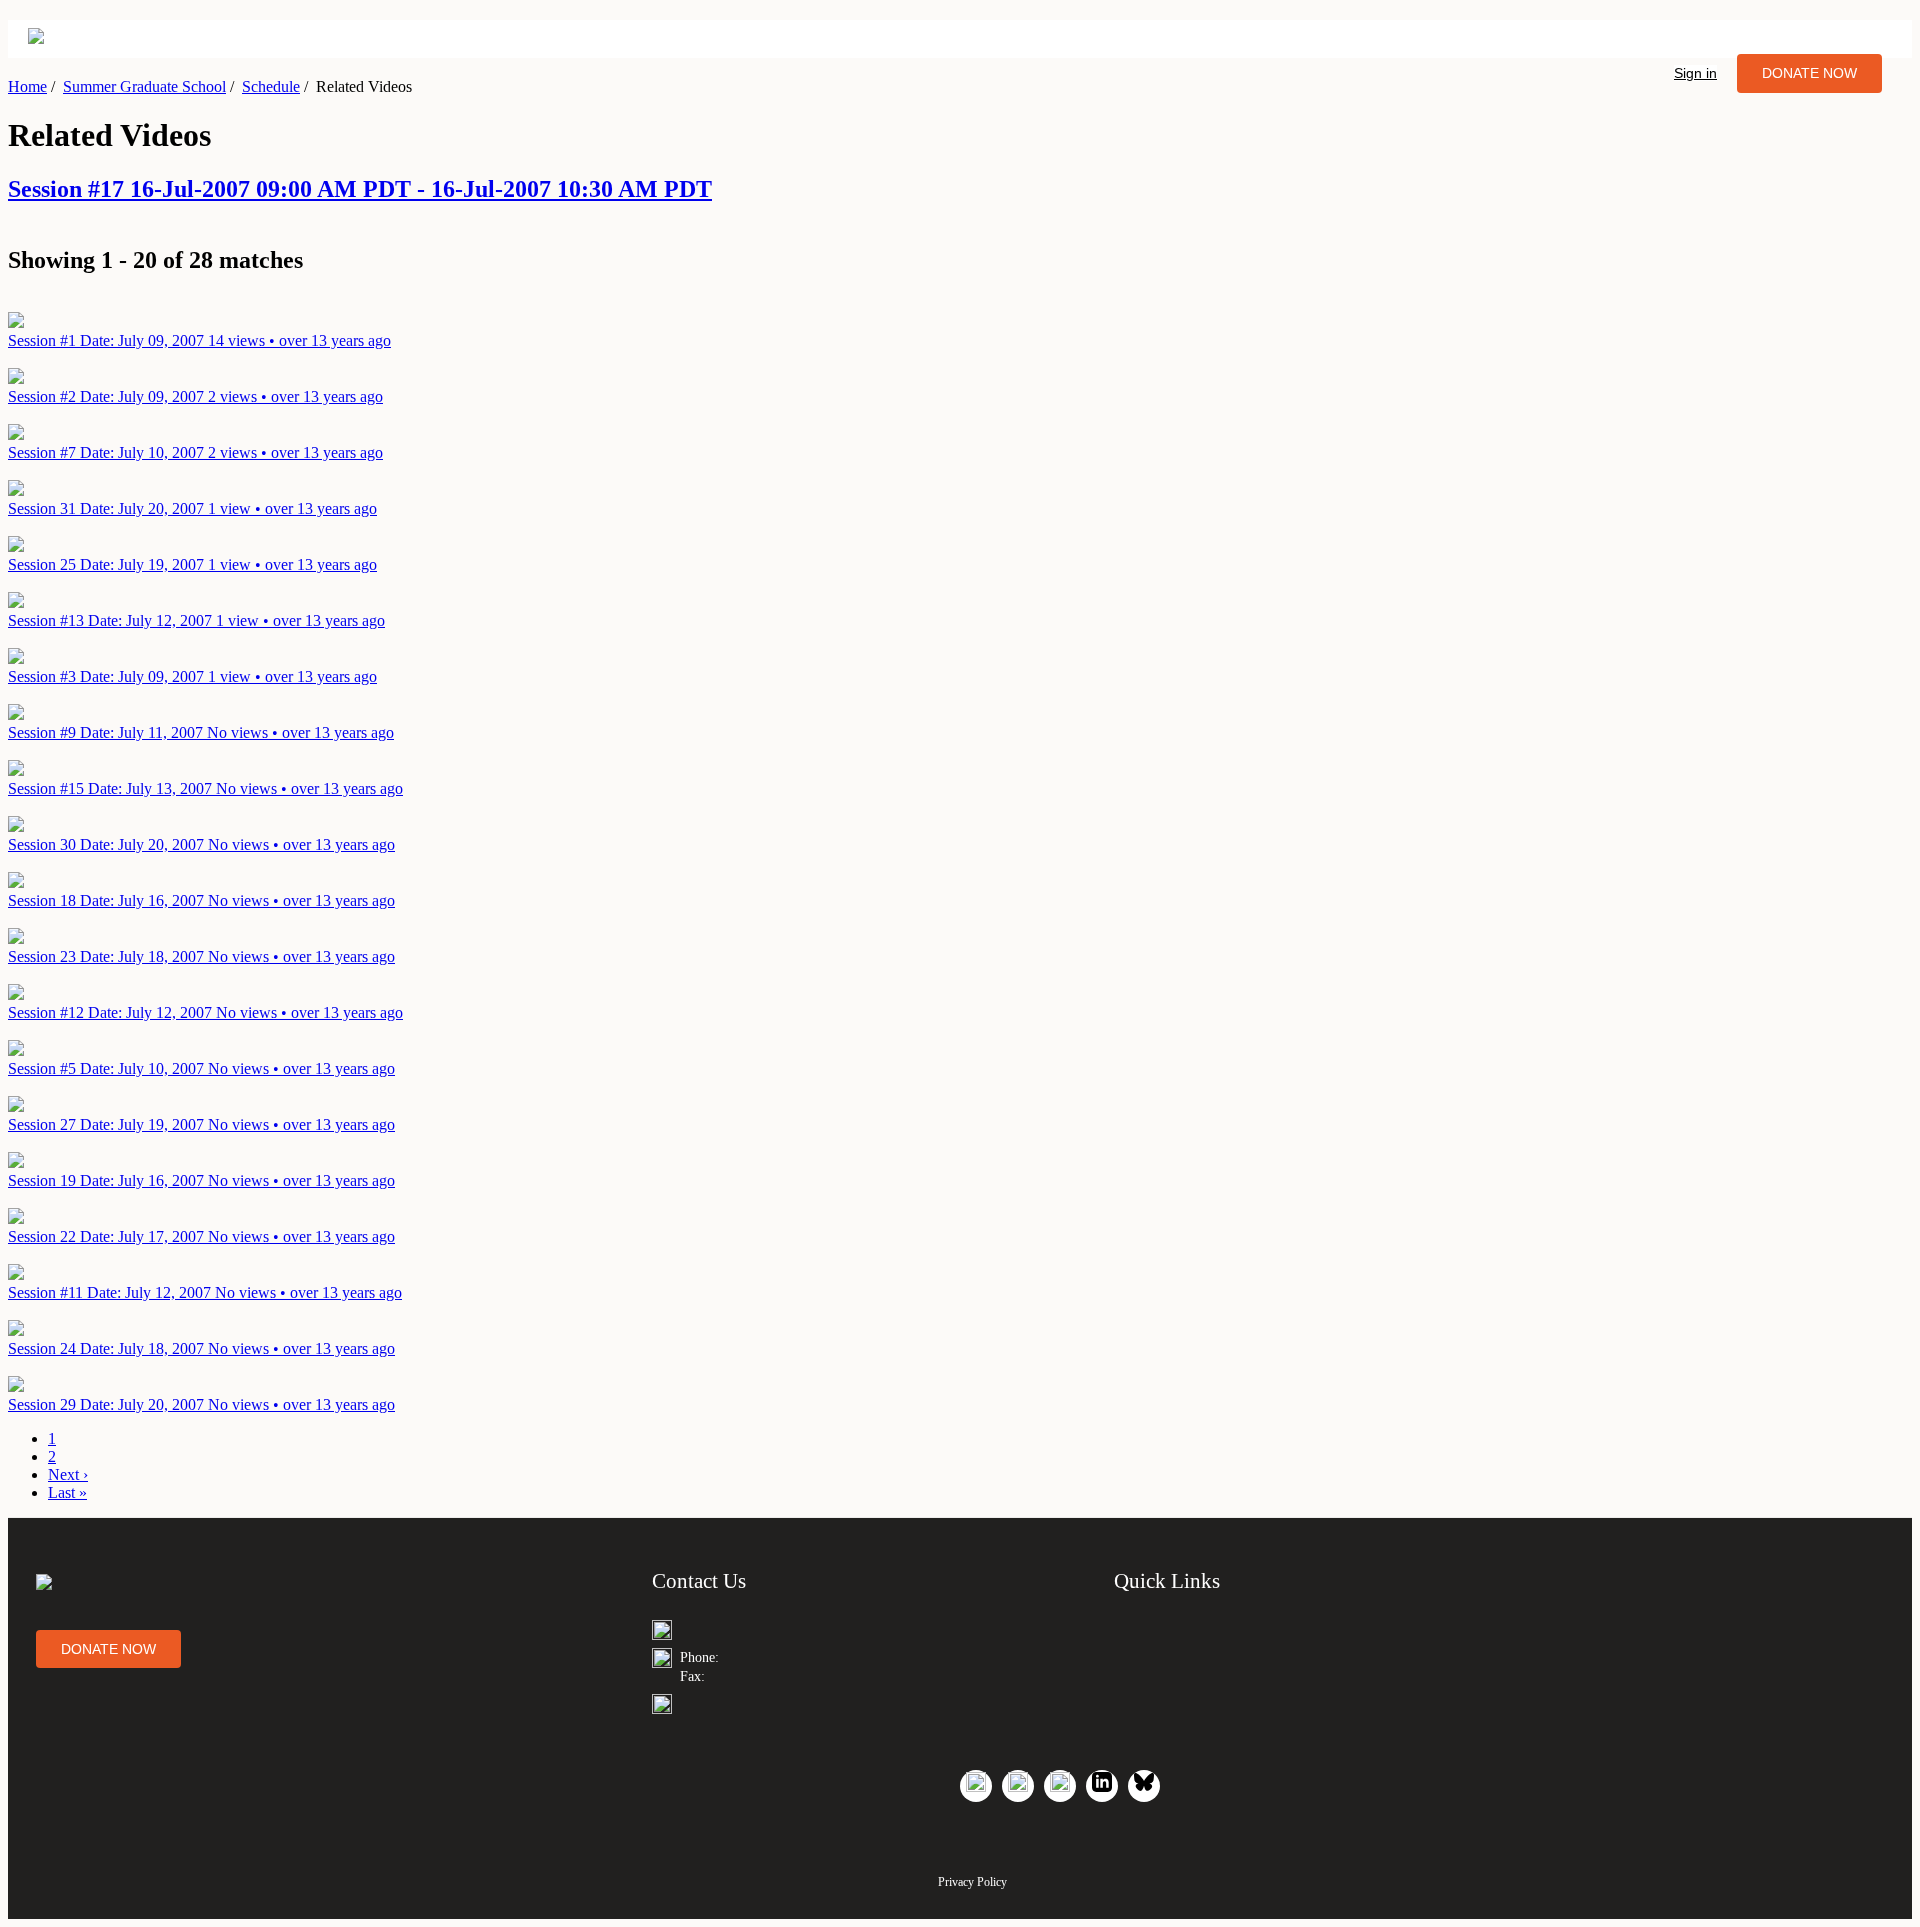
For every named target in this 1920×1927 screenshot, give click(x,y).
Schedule (271, 86)
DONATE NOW (1809, 73)
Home (27, 86)
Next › (68, 1474)
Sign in (1695, 73)
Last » (67, 1492)
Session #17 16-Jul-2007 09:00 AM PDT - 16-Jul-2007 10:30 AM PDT (360, 189)
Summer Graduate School (144, 86)
